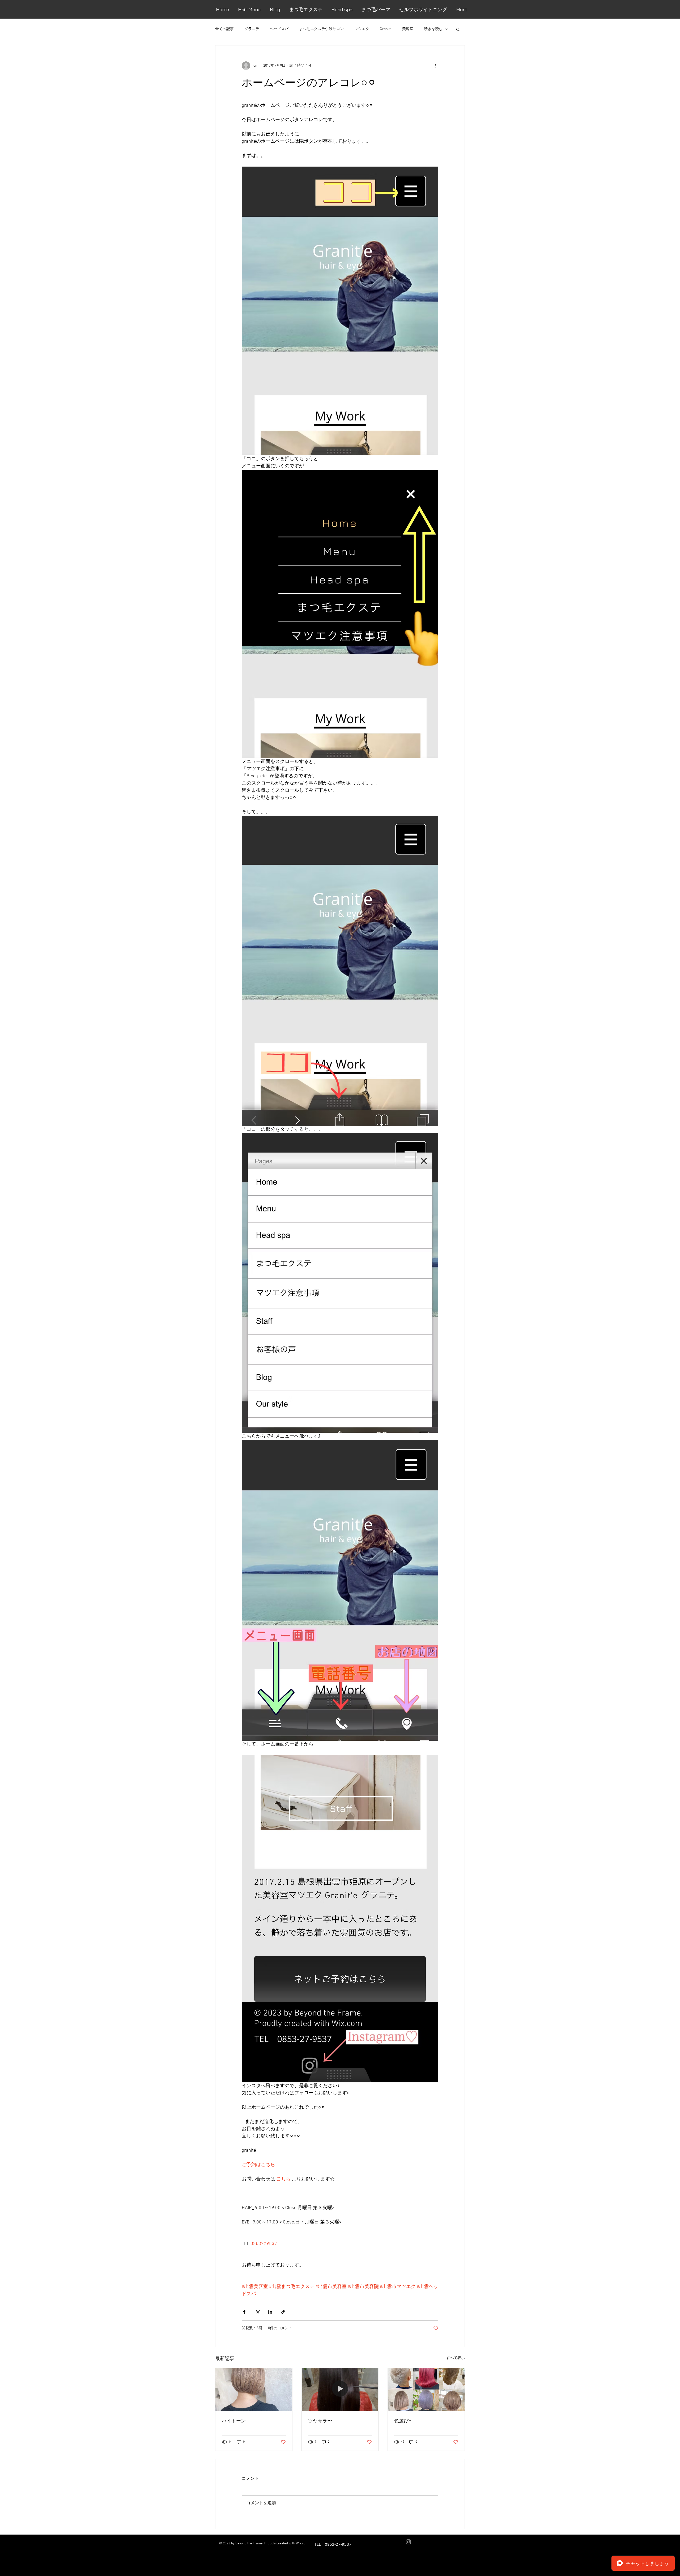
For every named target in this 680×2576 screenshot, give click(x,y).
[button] (458, 29)
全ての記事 (224, 29)
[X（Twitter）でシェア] (257, 2312)
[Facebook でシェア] (244, 2312)
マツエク (362, 29)
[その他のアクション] (435, 66)
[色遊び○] (426, 2389)
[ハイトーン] (254, 2389)
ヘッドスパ (279, 29)
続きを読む (433, 29)
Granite (386, 29)
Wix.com (302, 2544)
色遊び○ (403, 2421)
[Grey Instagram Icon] (408, 2542)
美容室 (408, 29)
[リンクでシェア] (283, 2312)
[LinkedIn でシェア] (270, 2312)
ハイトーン (234, 2421)
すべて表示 (456, 2358)
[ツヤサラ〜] (340, 2389)
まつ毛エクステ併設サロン (321, 29)
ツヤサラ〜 (320, 2421)
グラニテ (252, 29)
